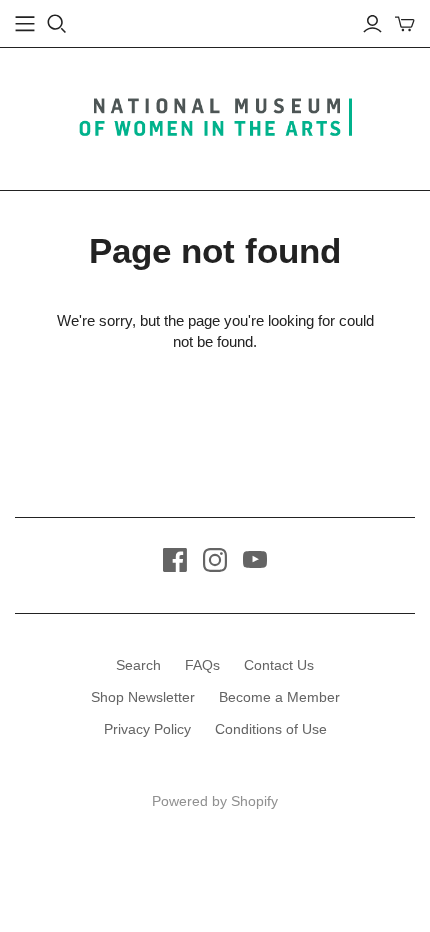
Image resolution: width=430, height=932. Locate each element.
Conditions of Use (271, 729)
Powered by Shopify (215, 801)
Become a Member (279, 697)
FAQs (202, 665)
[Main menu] (25, 24)
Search (138, 665)
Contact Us (279, 665)
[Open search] (57, 24)
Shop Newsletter (143, 697)
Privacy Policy (147, 729)
